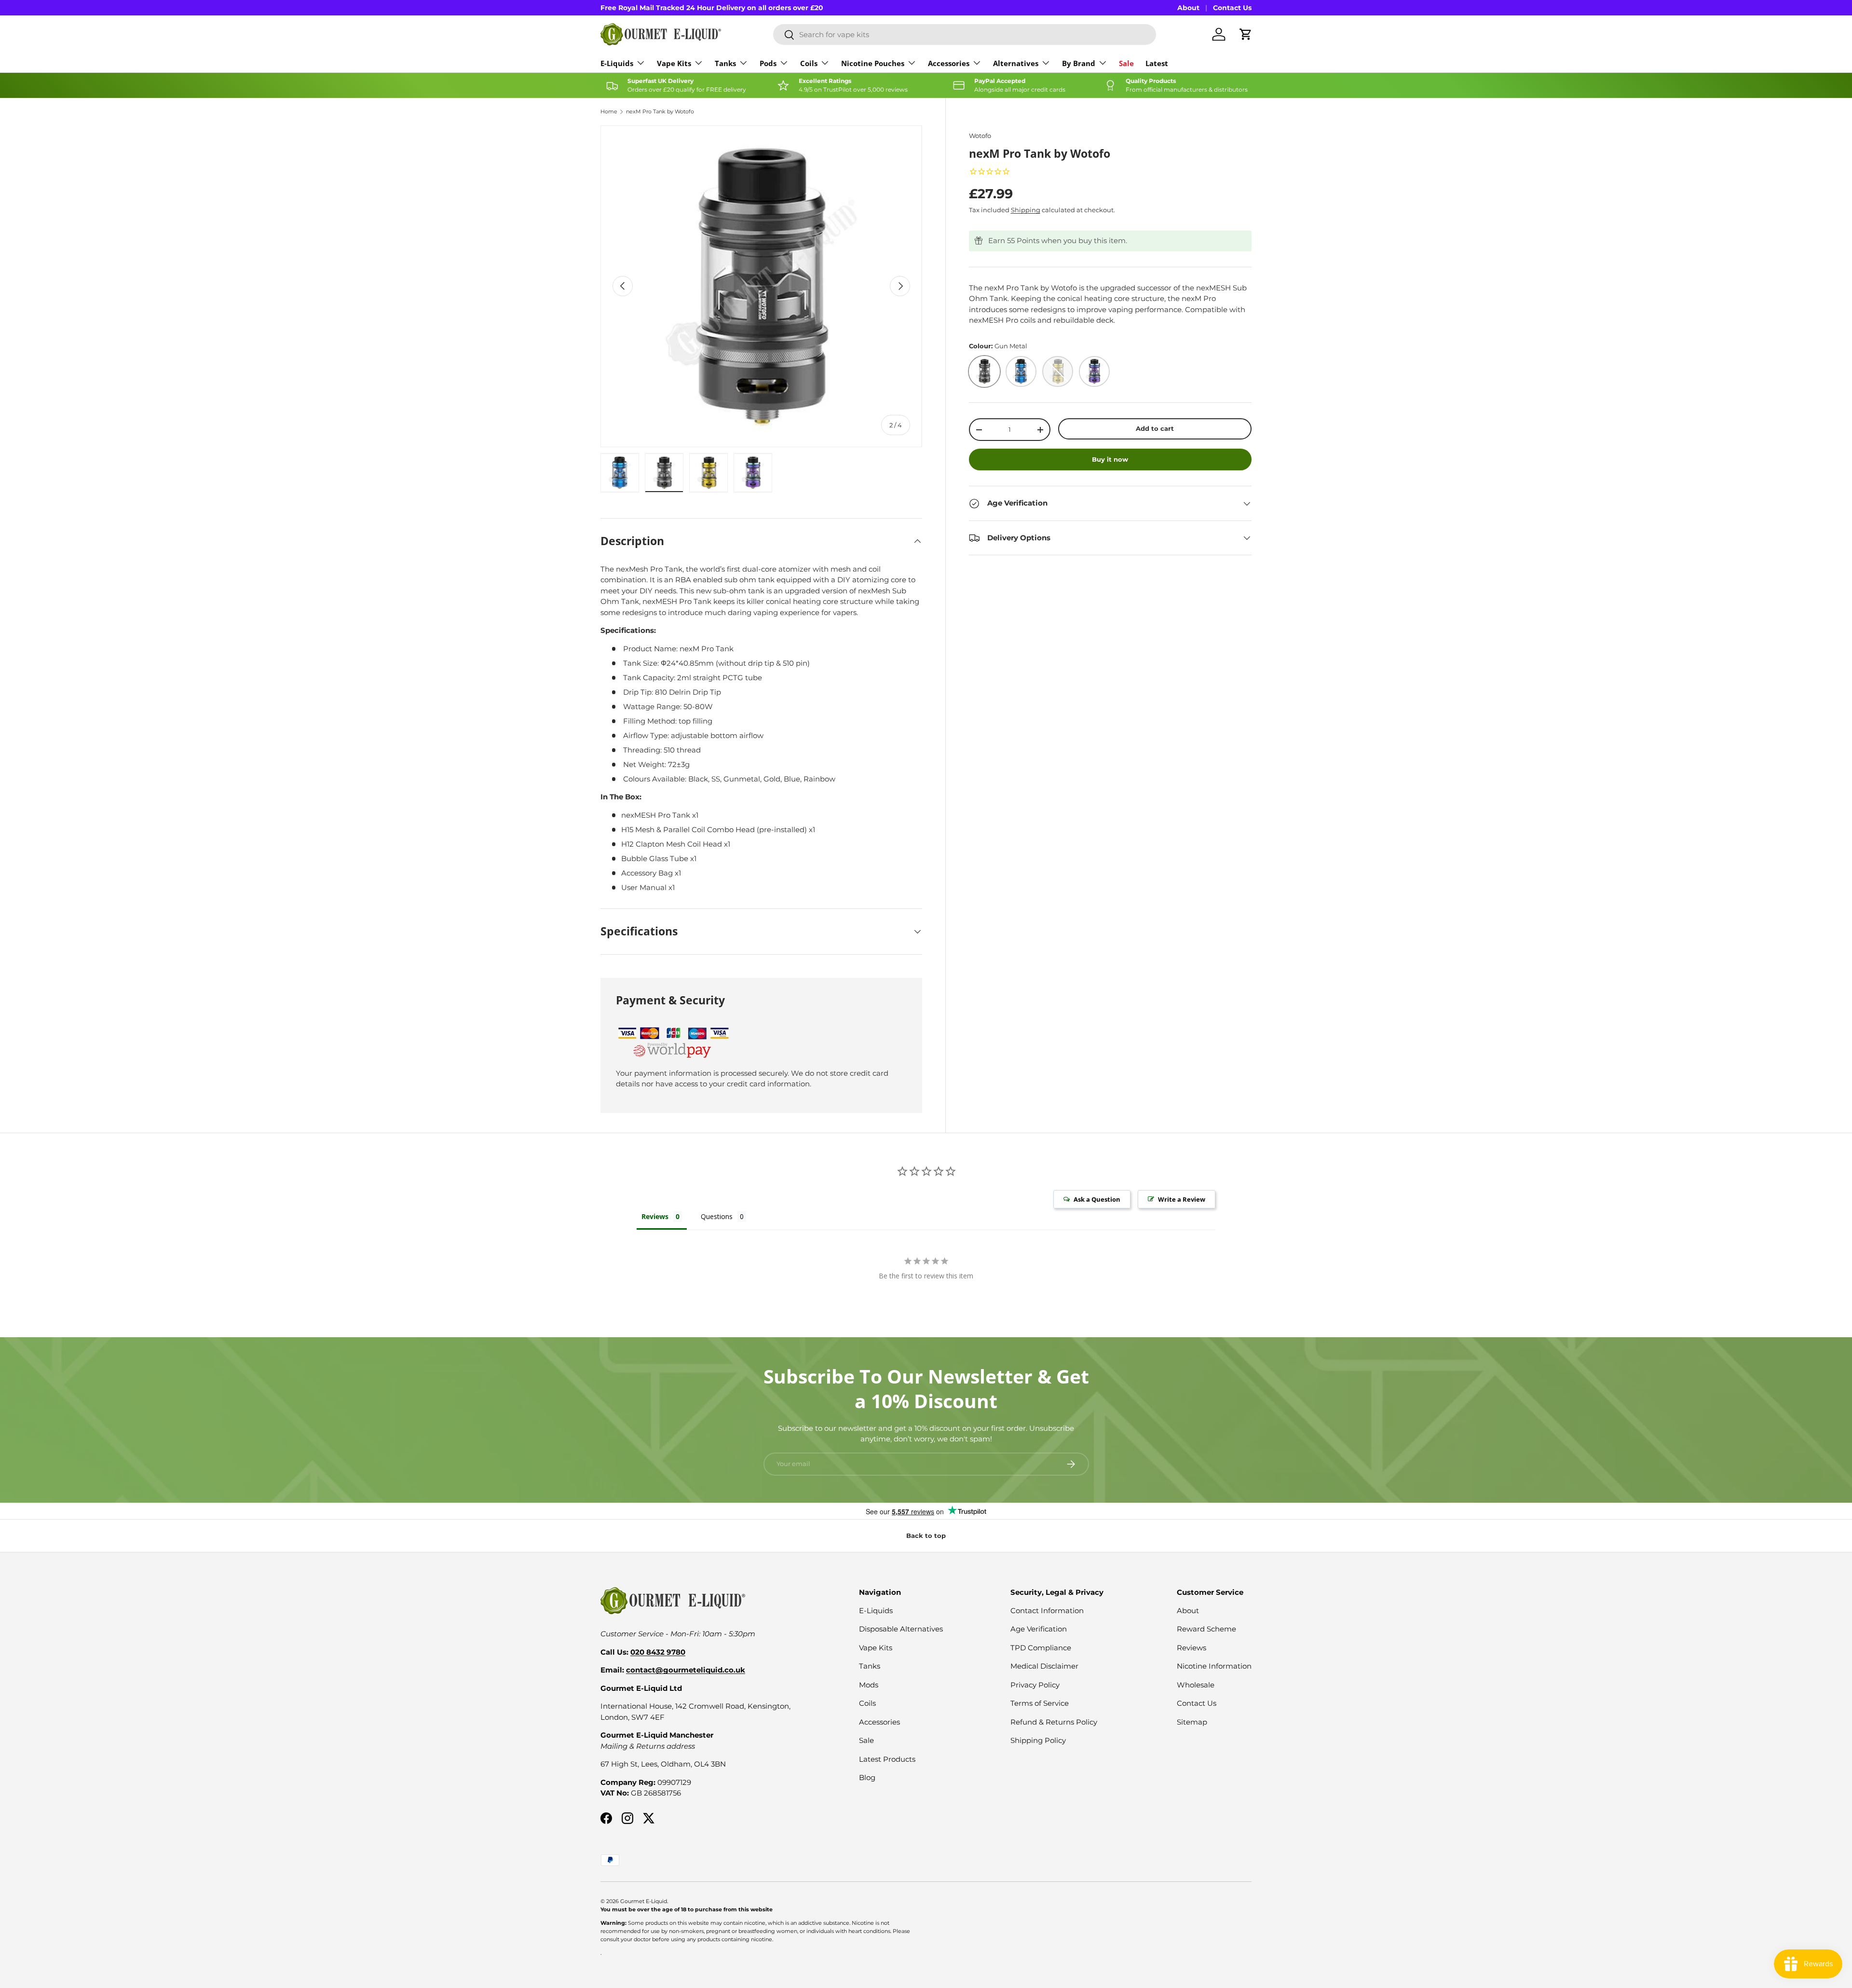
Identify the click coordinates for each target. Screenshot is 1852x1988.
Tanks (725, 63)
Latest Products (887, 1759)
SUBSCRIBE (1724, 1928)
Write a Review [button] (1182, 1199)
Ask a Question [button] (1097, 1199)
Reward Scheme (1206, 1629)
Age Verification (1039, 1629)
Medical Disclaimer (1044, 1666)
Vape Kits (674, 63)
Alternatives (1016, 63)
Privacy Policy (1035, 1685)
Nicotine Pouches (873, 63)
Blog (867, 1777)
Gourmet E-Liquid (644, 1901)
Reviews (1192, 1648)
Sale (1126, 63)
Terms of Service (1040, 1703)
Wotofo (980, 136)
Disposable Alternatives (901, 1629)
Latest (1157, 63)
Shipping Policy (1038, 1740)
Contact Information (1047, 1611)
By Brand (1079, 63)
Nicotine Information (1214, 1666)
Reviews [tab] (655, 1216)
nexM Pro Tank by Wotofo (660, 112)
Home (609, 112)
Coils (809, 63)
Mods (869, 1685)
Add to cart (1155, 428)
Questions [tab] (717, 1216)
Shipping (1026, 210)
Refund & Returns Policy (1054, 1722)
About (1188, 8)
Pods (768, 63)
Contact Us (1232, 8)
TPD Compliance (1041, 1648)
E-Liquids (617, 63)
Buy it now (1110, 459)
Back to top (926, 1536)
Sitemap (1192, 1722)
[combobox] (965, 34)
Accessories (949, 63)
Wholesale (1196, 1685)
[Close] (1835, 1787)
